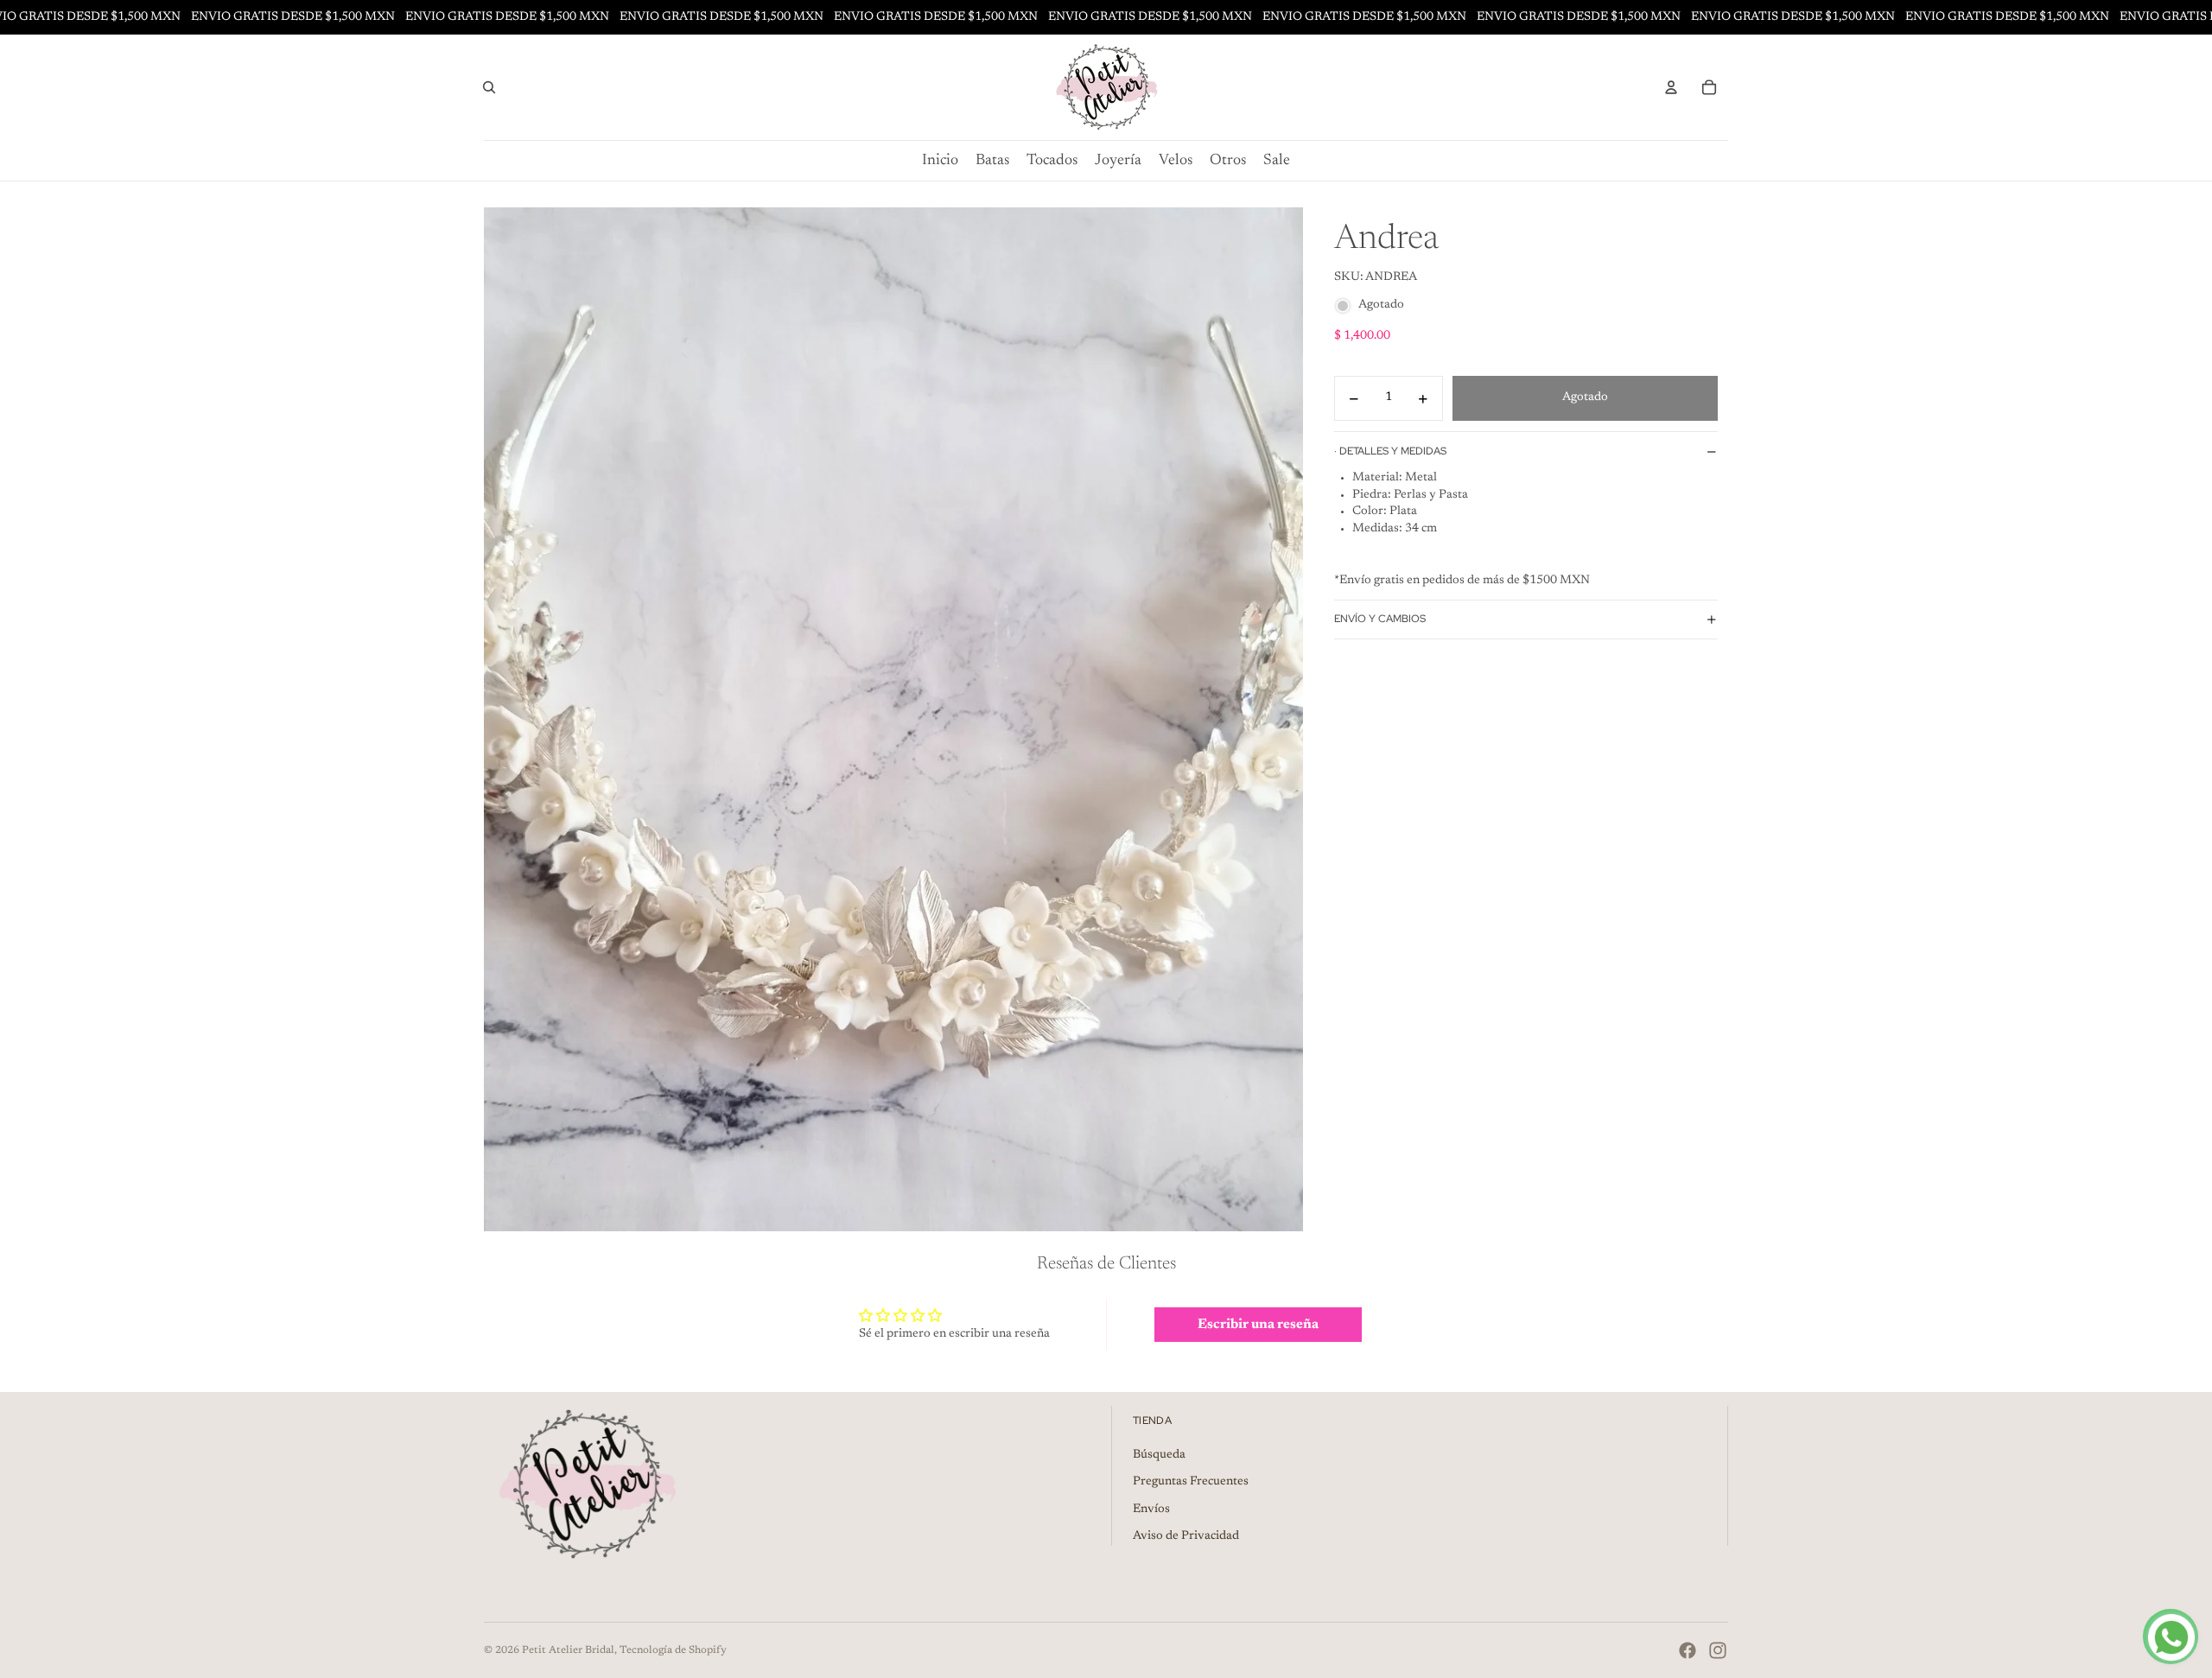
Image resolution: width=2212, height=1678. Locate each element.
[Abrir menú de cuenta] (1671, 87)
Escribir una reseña (1258, 1325)
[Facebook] (1688, 1650)
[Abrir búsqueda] (489, 87)
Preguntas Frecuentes (1191, 1482)
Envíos (1151, 1510)
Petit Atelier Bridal (568, 1650)
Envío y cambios (1380, 620)
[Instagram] (1718, 1650)
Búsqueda (1159, 1455)
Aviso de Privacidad (1186, 1536)
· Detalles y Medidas (1390, 451)
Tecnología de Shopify (673, 1650)
